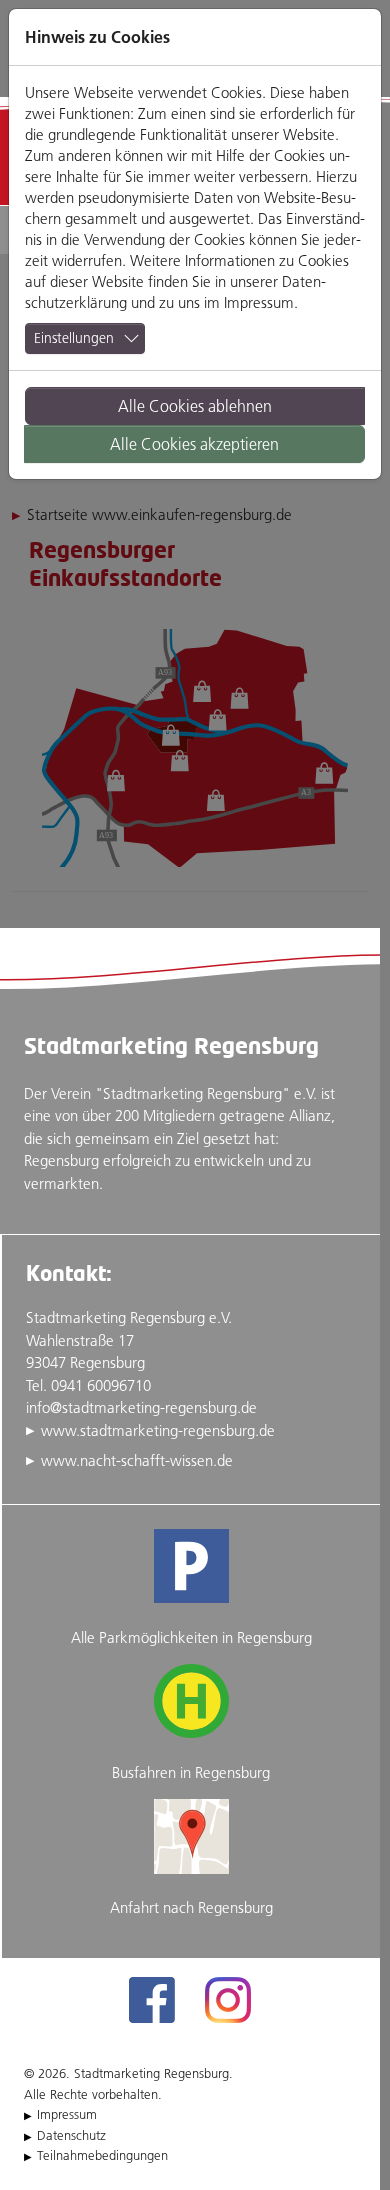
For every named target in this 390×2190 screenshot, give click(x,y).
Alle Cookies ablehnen (195, 406)
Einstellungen (74, 338)
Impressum (259, 302)
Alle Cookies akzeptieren (194, 444)
